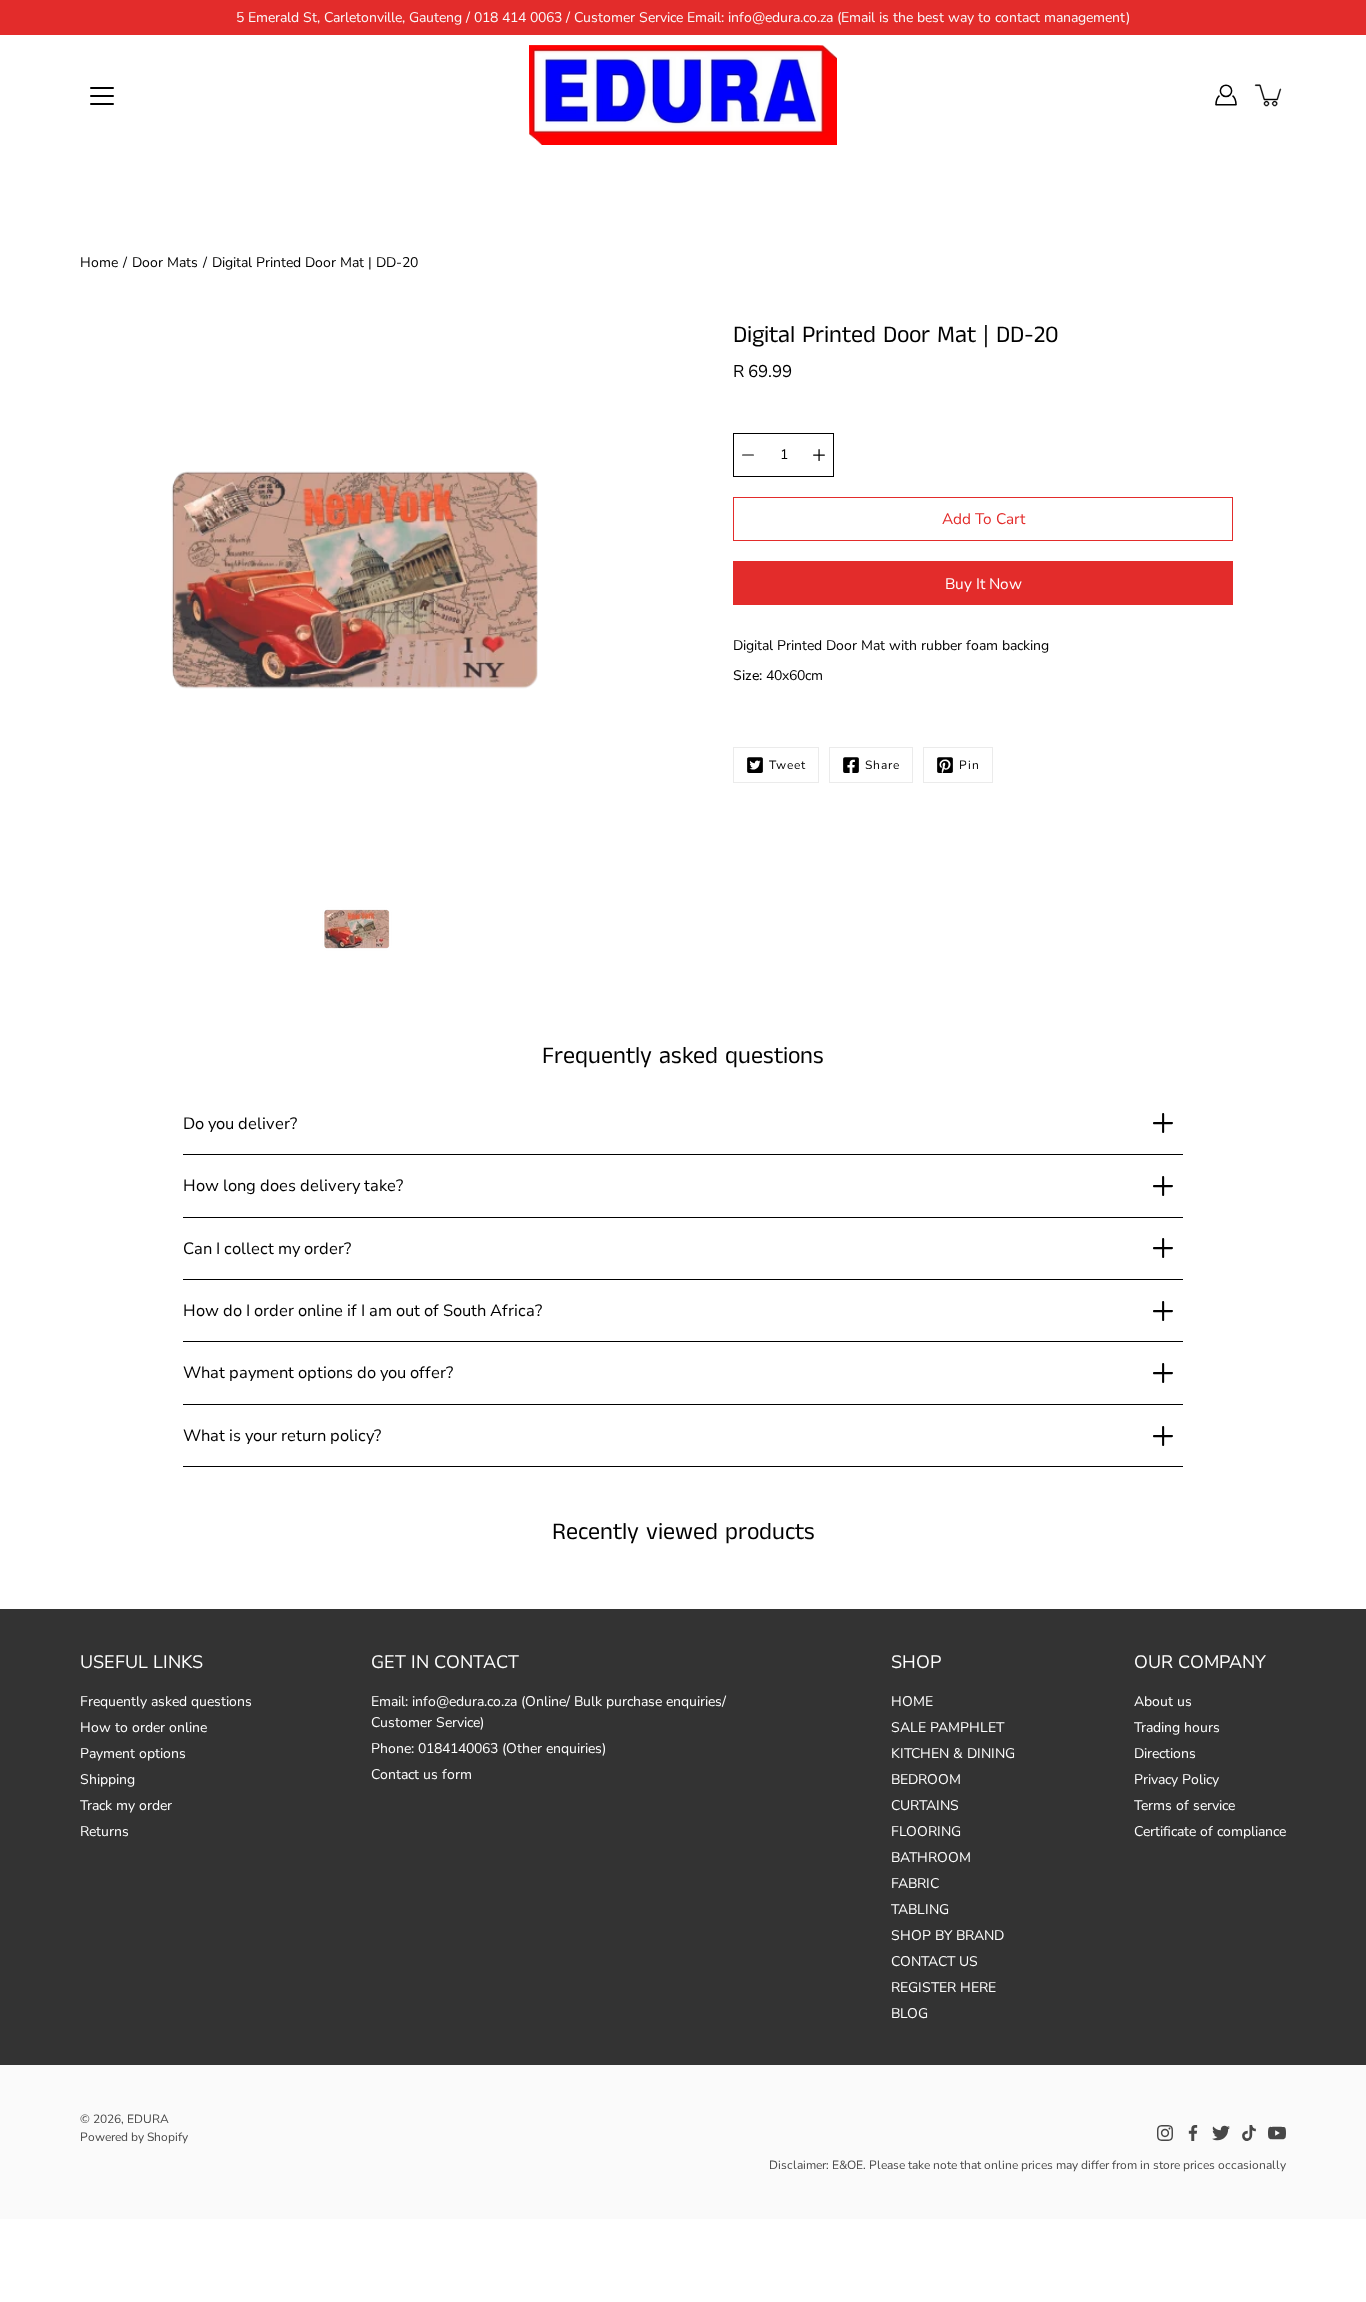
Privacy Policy (1176, 1779)
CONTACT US (934, 1961)
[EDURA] (683, 95)
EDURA (148, 2119)
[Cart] (1270, 95)
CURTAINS (925, 1805)
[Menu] (102, 96)
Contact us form (421, 1774)
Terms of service (1184, 1805)
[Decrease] (748, 455)
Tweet (787, 765)
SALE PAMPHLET (947, 1727)
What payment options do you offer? (318, 1372)
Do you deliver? (240, 1123)
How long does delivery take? (293, 1185)
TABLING (920, 1909)
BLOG (909, 2013)
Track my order (126, 1805)
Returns (104, 1831)
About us (1163, 1701)
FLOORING (926, 1831)
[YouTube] (1277, 2133)
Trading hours (1177, 1727)
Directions (1165, 1753)
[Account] (1226, 95)
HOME (912, 1701)
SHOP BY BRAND (947, 1935)
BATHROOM (931, 1857)
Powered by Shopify (134, 2137)
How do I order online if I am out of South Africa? (362, 1310)
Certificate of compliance (1210, 1831)
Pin (969, 765)
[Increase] (819, 455)
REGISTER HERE (943, 1987)
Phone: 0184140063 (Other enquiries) (488, 1748)
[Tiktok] (1249, 2133)
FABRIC (915, 1883)
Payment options (133, 1753)
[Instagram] (1165, 2133)
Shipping (107, 1779)
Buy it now (983, 583)
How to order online (143, 1727)
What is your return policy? (282, 1435)
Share (882, 765)
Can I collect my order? (267, 1248)
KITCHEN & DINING (953, 1753)
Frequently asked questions (166, 1701)
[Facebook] (1193, 2133)
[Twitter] (1221, 2133)
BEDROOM (926, 1779)
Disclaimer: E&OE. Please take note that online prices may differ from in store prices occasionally (1027, 2165)
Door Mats (165, 262)
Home (99, 262)
